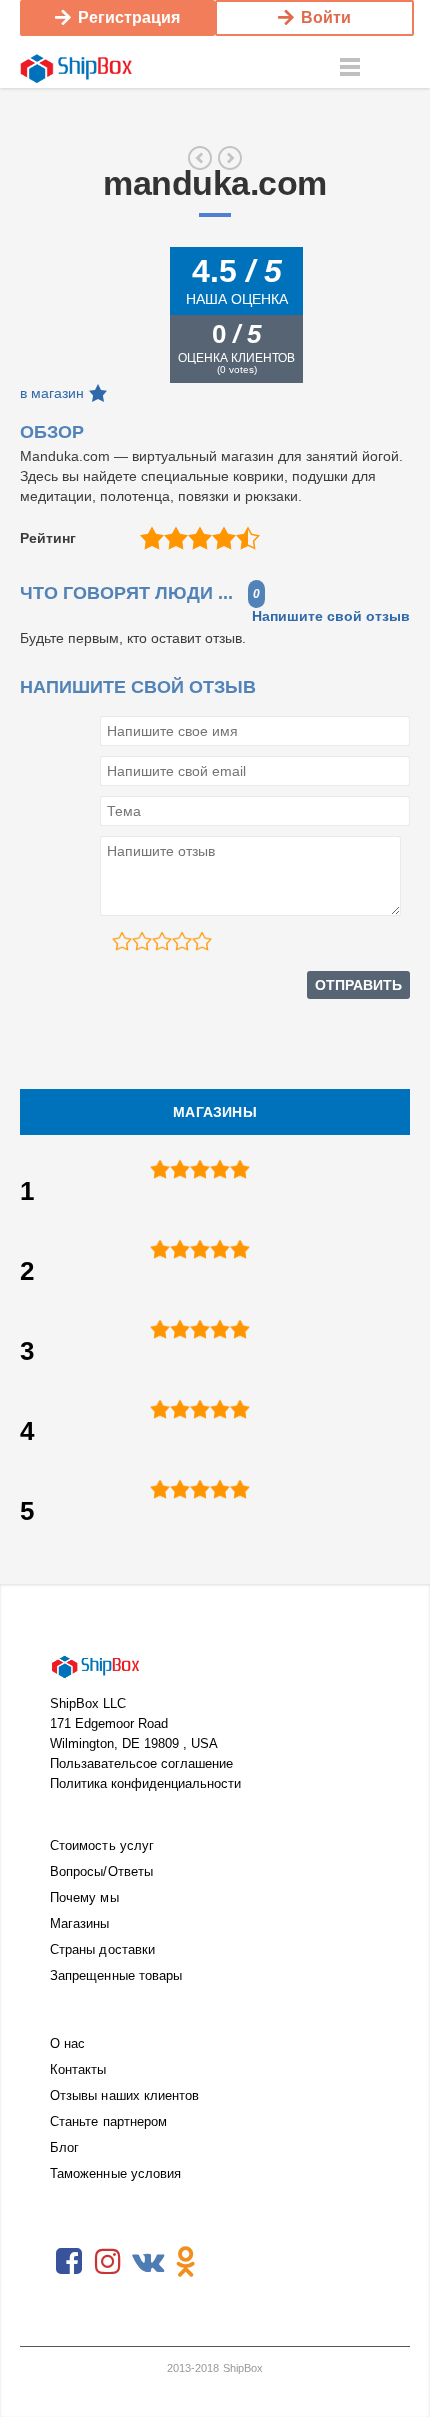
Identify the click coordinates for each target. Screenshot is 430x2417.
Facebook (69, 2262)
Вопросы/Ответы (101, 1871)
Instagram (108, 2262)
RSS (225, 2262)
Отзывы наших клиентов (124, 2095)
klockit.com (200, 158)
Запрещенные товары (116, 1975)
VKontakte (147, 2262)
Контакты (78, 2069)
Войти (326, 17)
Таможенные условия (115, 2173)
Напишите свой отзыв (331, 616)
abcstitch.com (230, 158)
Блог (64, 2147)
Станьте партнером (108, 2121)
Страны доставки (102, 1949)
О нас (67, 2043)
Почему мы (84, 1897)
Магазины (80, 1923)
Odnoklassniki (186, 2262)
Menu (350, 68)
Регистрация (129, 17)
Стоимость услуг (102, 1845)
